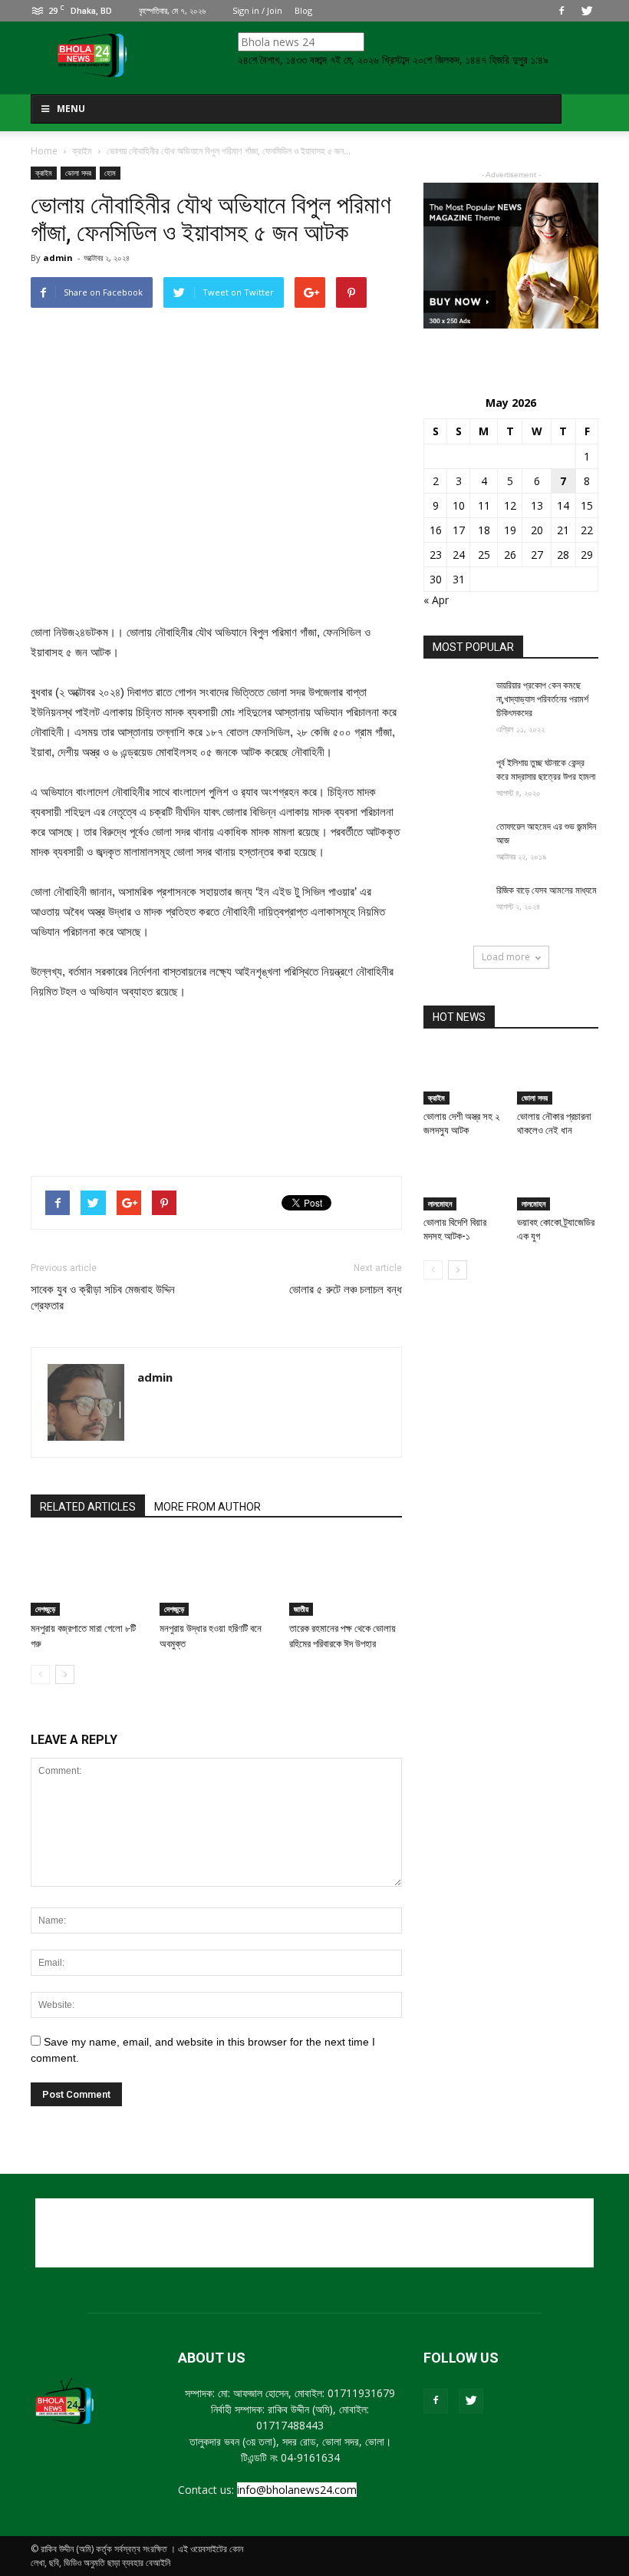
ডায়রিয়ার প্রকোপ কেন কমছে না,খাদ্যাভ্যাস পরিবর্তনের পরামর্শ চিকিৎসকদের (542, 699)
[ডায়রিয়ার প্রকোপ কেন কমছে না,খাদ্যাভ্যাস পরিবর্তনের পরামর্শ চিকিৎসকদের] (454, 700)
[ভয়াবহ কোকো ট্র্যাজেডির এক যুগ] (558, 1182)
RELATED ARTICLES (88, 1507)
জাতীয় (301, 1609)
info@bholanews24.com (297, 2490)
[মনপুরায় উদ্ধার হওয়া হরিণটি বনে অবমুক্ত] (216, 1577)
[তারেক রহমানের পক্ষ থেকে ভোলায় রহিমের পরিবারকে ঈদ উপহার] (346, 1577)
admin (58, 258)
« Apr (436, 600)
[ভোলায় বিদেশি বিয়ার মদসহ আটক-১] (464, 1182)
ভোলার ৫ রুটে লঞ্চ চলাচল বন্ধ (346, 1290)
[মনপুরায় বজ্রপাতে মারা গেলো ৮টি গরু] (87, 1577)
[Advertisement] (216, 1125)
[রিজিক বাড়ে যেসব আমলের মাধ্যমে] (454, 905)
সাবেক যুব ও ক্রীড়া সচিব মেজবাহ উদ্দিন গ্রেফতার (103, 1298)
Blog (303, 10)
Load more (506, 957)
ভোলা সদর (78, 173)
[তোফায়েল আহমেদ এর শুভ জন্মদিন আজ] (454, 841)
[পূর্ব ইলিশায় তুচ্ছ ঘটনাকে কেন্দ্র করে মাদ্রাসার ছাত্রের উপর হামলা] (454, 778)
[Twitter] (587, 11)
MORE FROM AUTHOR (207, 1507)
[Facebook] (561, 11)
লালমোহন (440, 1204)
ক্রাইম (44, 173)
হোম (110, 173)
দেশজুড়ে (45, 1609)
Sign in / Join (257, 10)
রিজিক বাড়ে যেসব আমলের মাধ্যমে (547, 890)
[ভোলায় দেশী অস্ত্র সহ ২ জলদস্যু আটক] (464, 1077)
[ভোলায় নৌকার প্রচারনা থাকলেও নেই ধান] (558, 1077)
